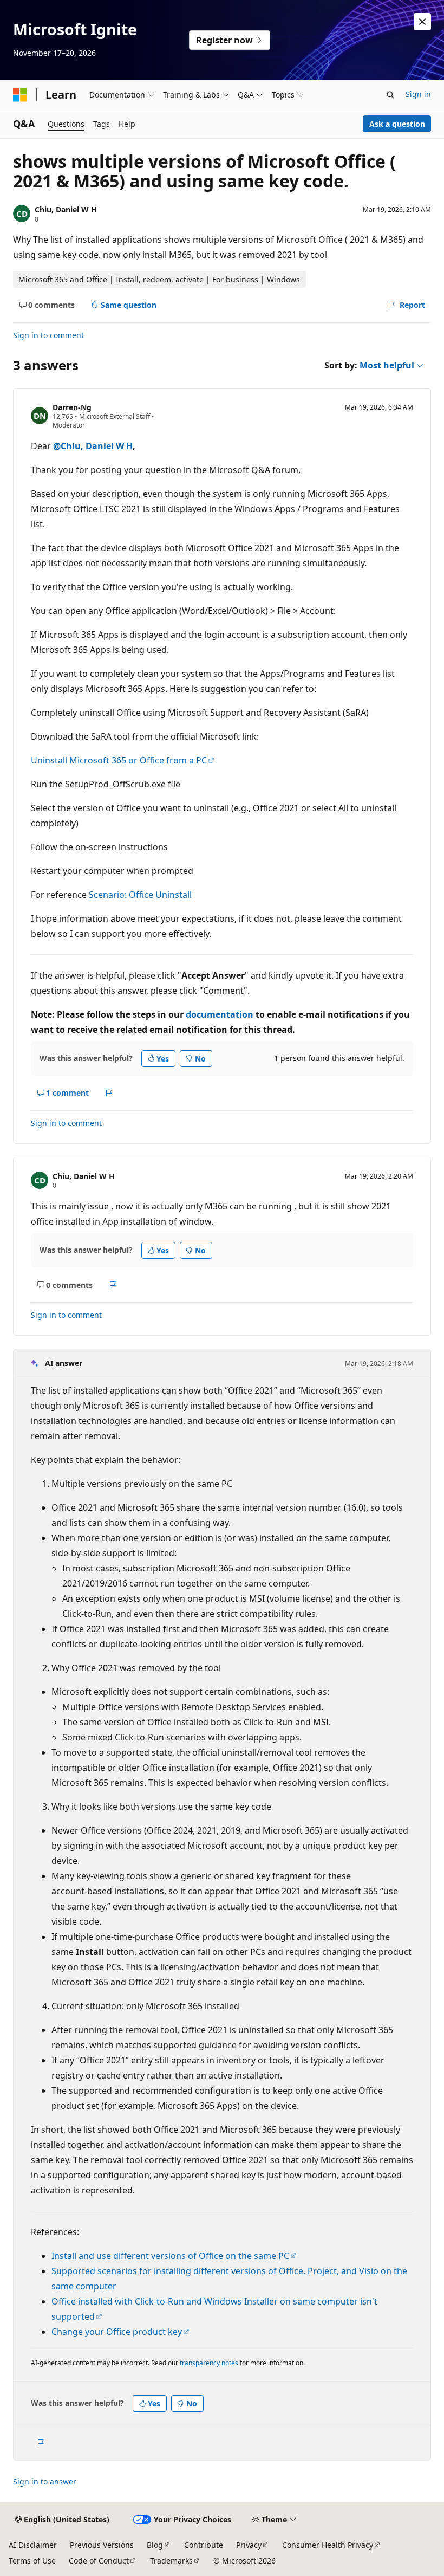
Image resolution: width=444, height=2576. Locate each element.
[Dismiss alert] (422, 22)
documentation (220, 1014)
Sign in (418, 94)
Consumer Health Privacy (328, 2545)
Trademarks (171, 2561)
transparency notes (209, 2363)
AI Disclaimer (33, 2545)
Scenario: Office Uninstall (140, 895)
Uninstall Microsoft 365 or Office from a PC (119, 760)
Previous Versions (102, 2545)
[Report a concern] (109, 1093)
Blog (155, 2545)
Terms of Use (32, 2561)
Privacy (249, 2545)
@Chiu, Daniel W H (93, 446)
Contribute (204, 2545)
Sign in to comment (48, 335)
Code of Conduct (99, 2561)
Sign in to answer (45, 2481)
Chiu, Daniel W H (66, 209)
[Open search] (390, 95)
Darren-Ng (72, 407)
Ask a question (397, 124)
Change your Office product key (117, 2332)
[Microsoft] (20, 95)
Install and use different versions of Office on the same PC (170, 2256)
